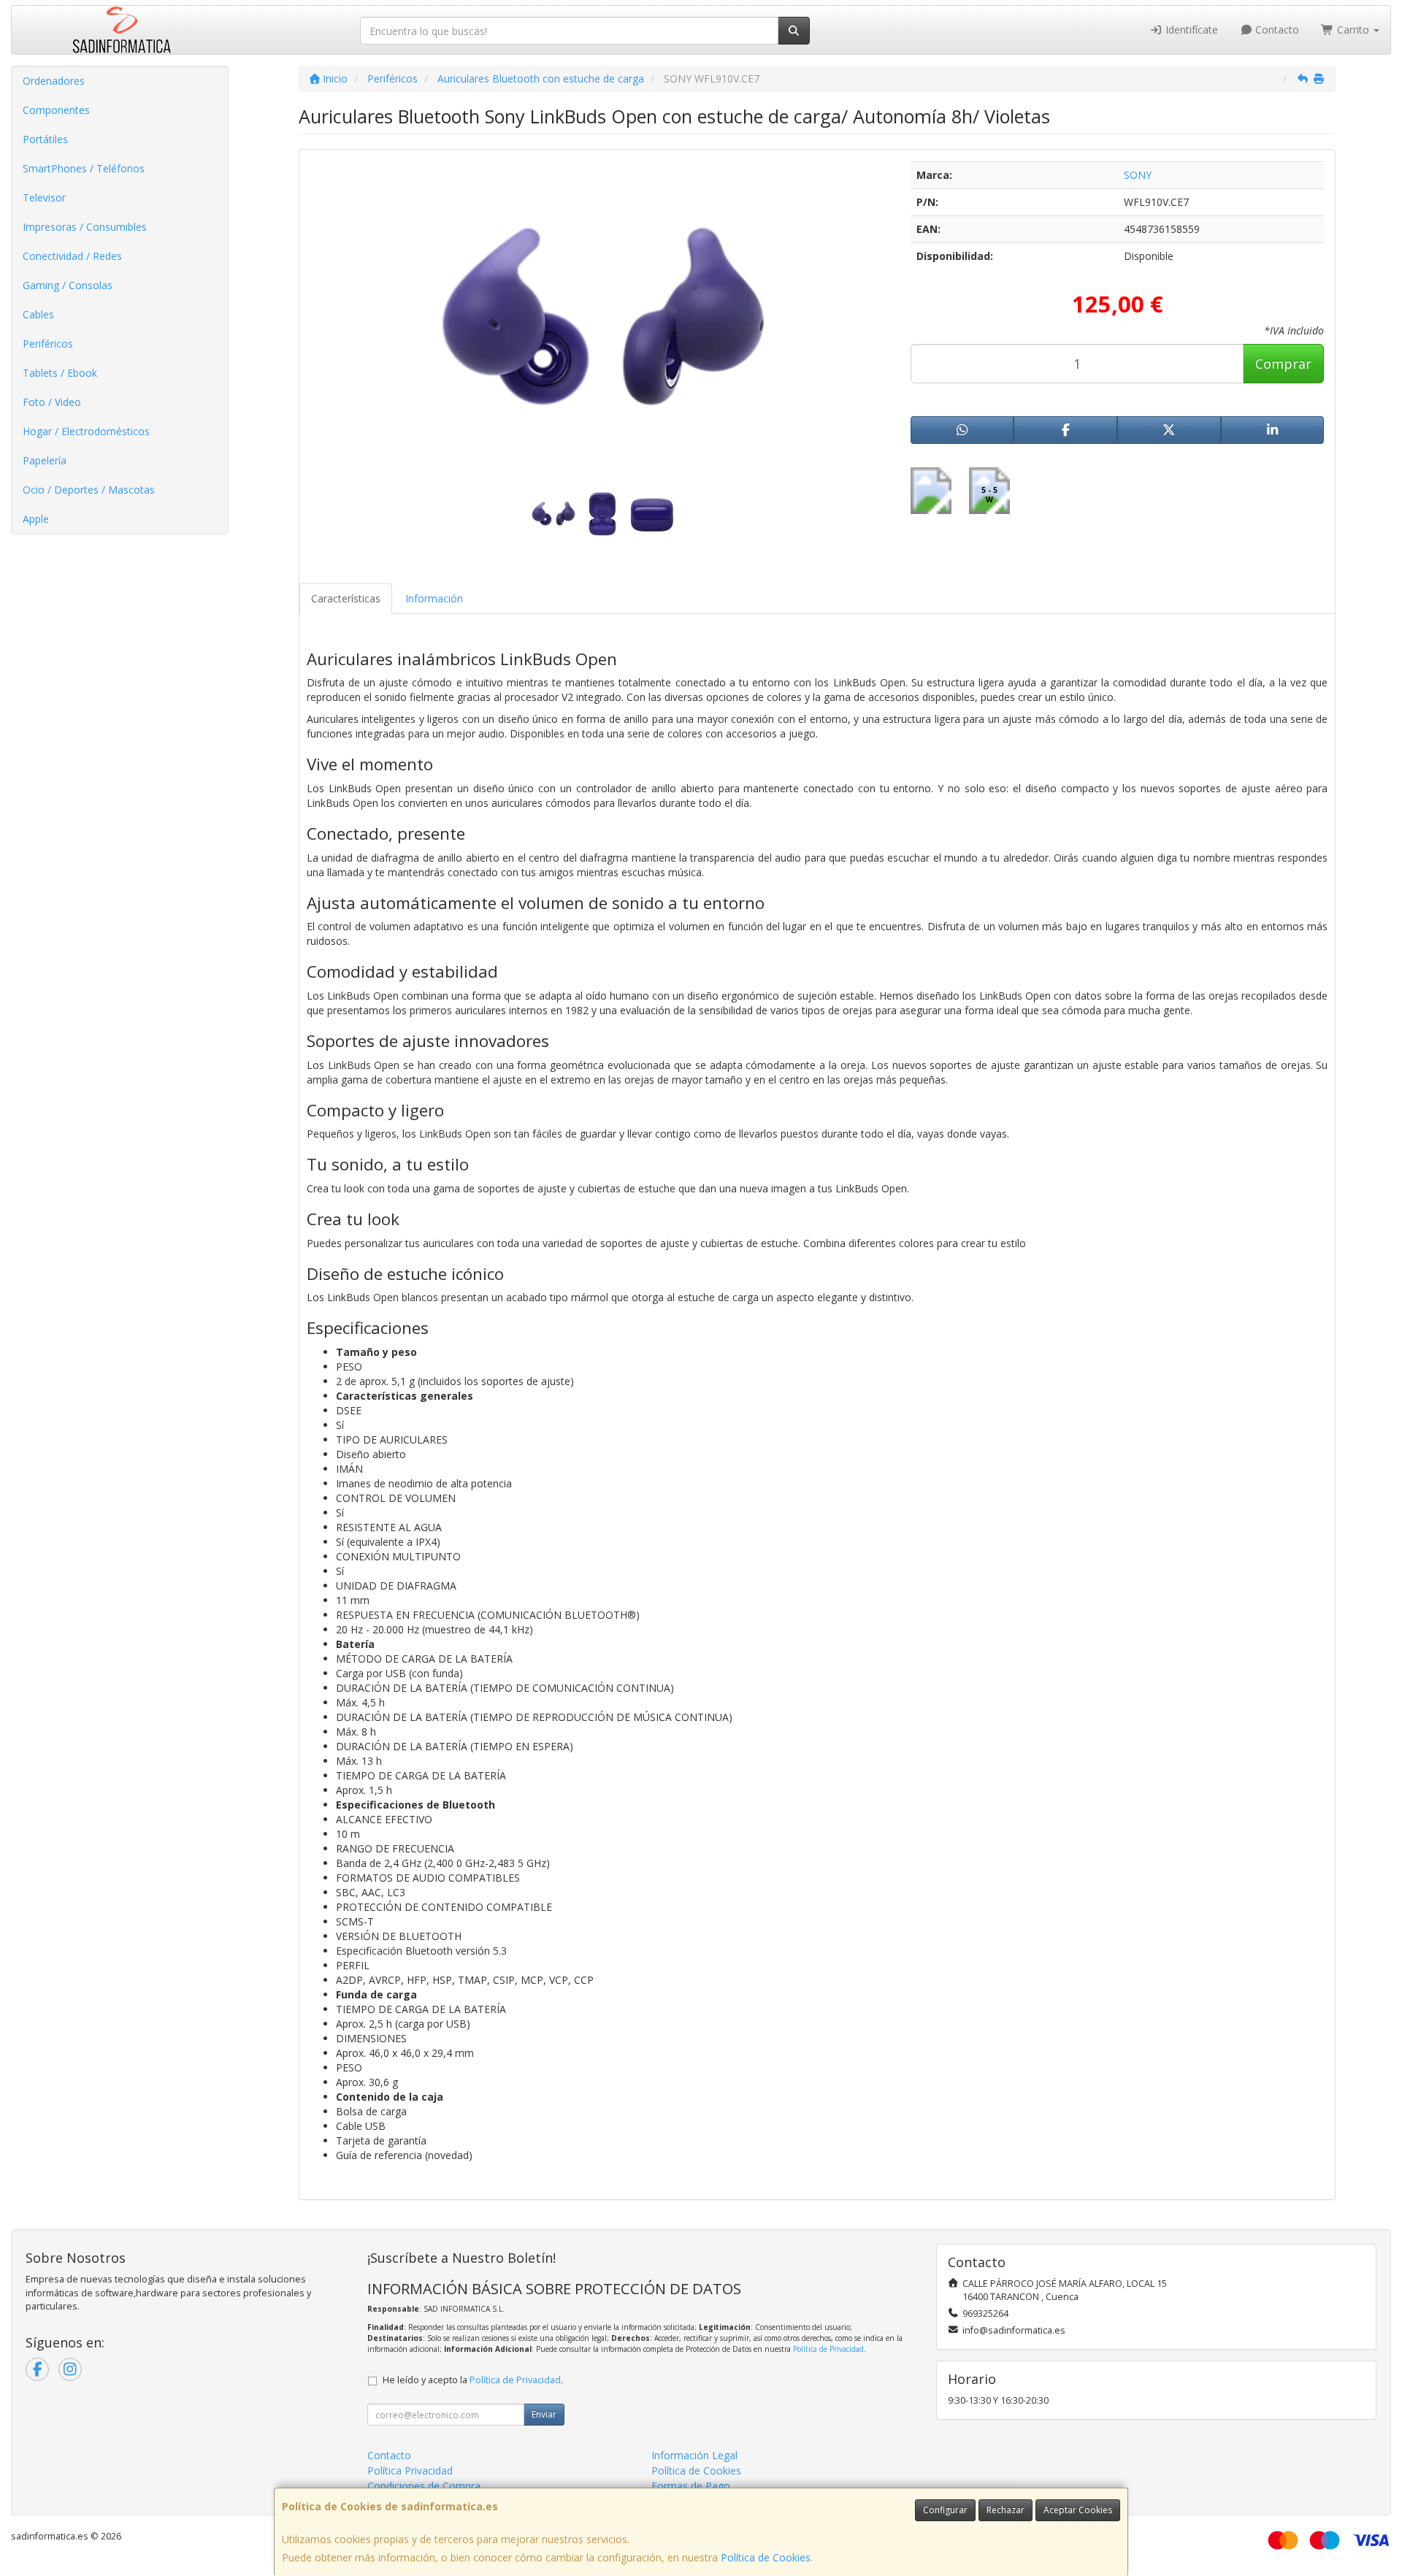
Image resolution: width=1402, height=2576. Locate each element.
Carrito (1353, 30)
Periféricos (48, 344)
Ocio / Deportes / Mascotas (89, 490)
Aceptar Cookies (1078, 2510)
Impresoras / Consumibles (85, 227)
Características (346, 598)
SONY (1138, 175)
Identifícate (1190, 30)
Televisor (44, 198)
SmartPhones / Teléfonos (84, 168)
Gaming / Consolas (68, 285)
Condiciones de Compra (424, 2486)
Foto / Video (52, 402)
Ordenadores (54, 81)
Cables (38, 314)
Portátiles (45, 139)
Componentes (56, 110)
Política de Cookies (766, 2557)
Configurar (945, 2510)
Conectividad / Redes (72, 256)
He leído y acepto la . (473, 2380)
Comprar (1283, 364)
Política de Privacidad (828, 2349)
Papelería (45, 460)
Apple (36, 519)
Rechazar (1005, 2510)
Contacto (1276, 30)
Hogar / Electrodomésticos (86, 431)
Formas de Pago (691, 2486)
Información (434, 598)
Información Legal (694, 2455)
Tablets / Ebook (60, 373)
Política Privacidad (410, 2470)
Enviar (544, 2414)
